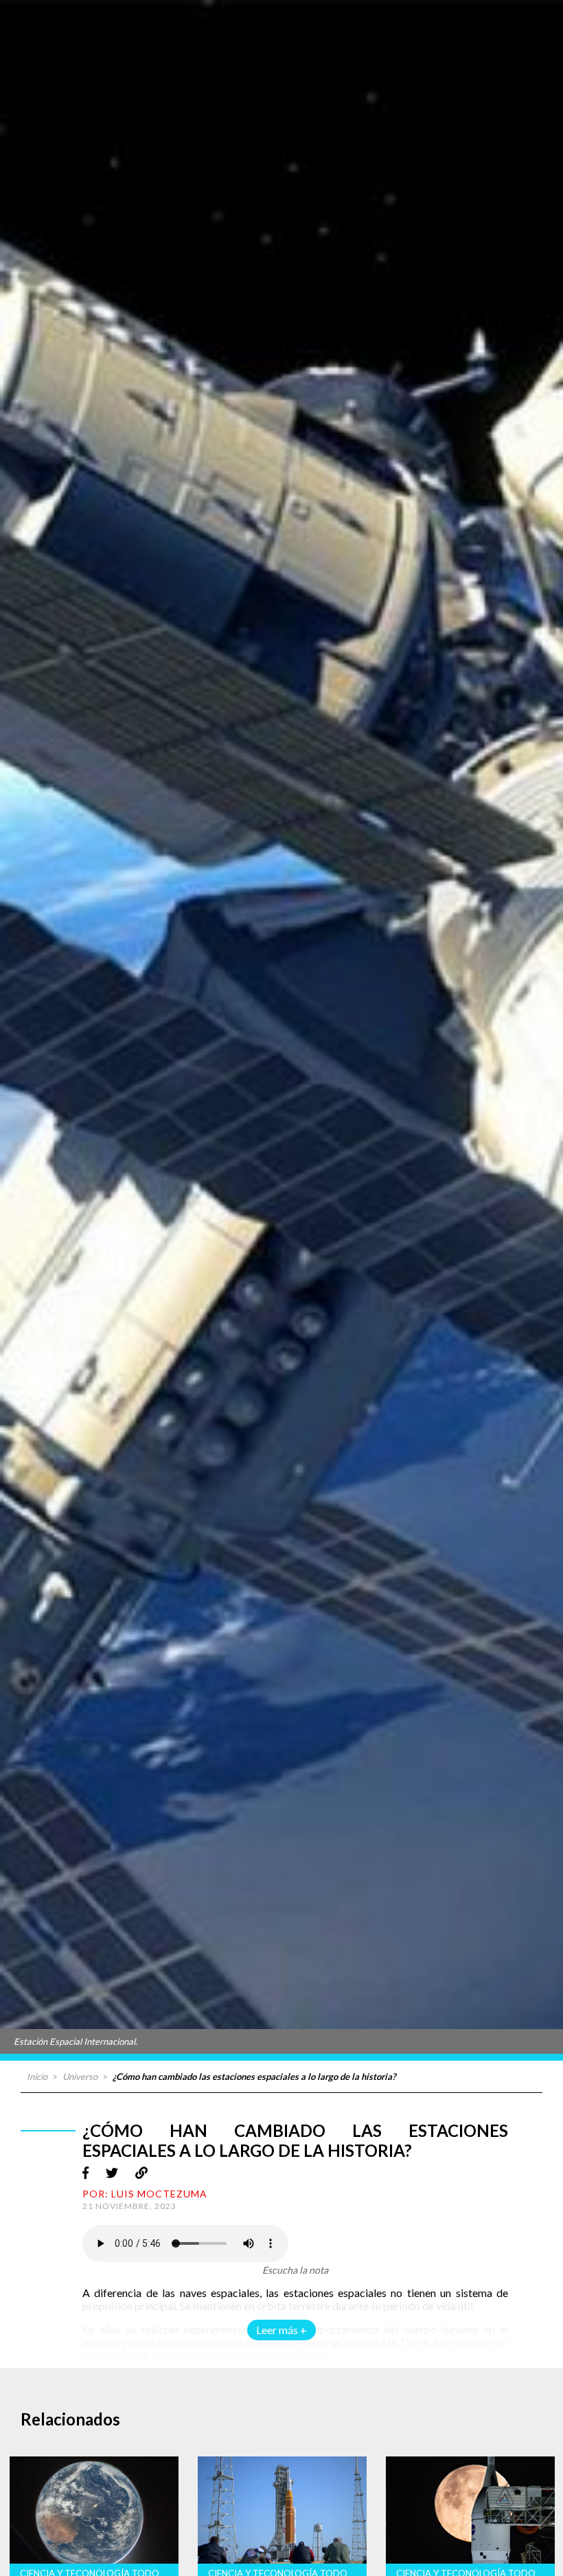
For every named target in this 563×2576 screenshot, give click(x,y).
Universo (80, 2076)
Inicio (37, 2076)
